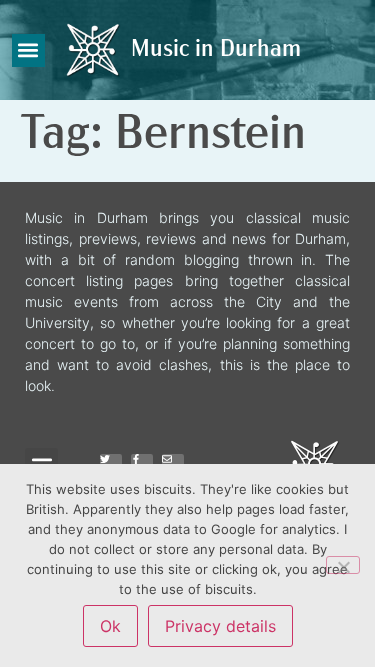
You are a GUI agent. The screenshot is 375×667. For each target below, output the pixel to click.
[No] (343, 565)
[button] (28, 50)
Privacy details (220, 626)
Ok (110, 626)
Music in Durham (216, 50)
